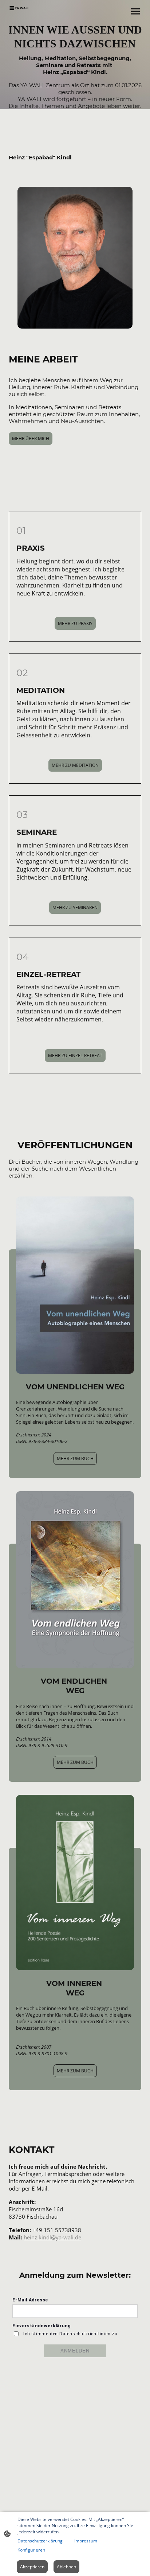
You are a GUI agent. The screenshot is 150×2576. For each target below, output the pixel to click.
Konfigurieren (31, 2550)
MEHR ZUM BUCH (75, 1458)
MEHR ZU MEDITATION (75, 765)
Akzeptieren (32, 2567)
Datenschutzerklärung (40, 2541)
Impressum (86, 2541)
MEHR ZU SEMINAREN (75, 907)
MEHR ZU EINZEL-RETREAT (75, 1056)
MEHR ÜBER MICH (31, 439)
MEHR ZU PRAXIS (75, 623)
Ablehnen (66, 2567)
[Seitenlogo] (19, 8)
